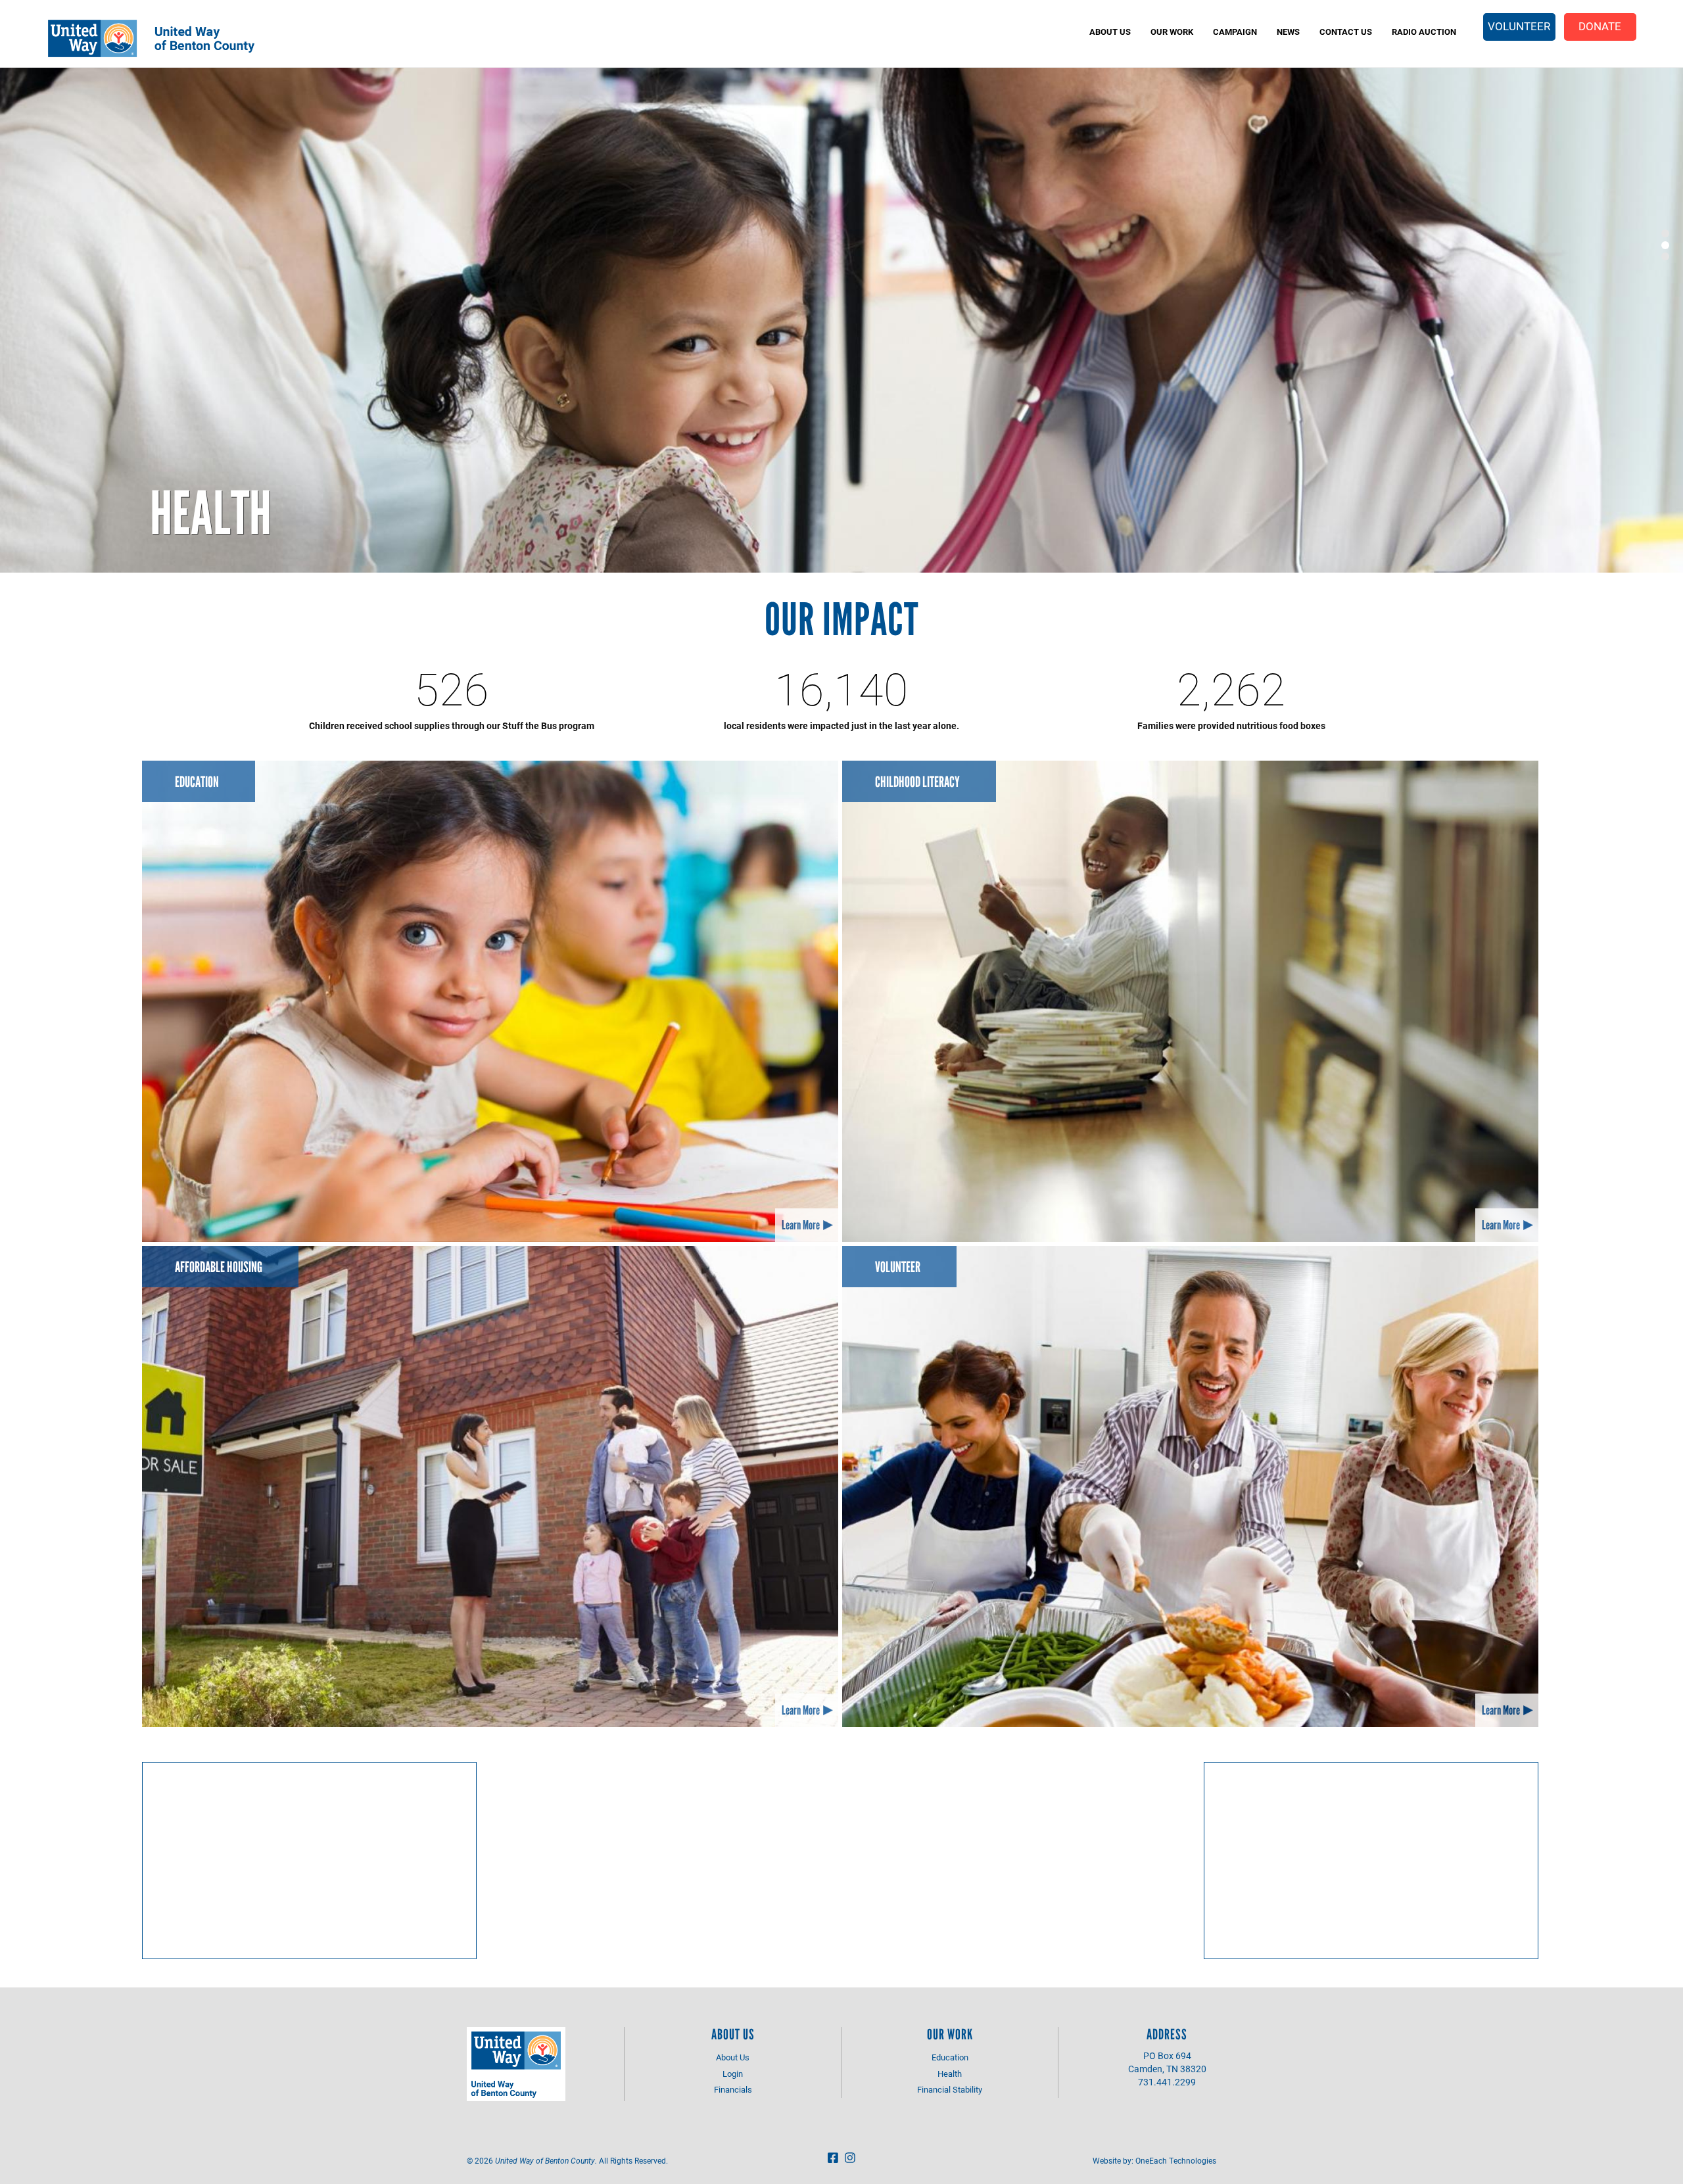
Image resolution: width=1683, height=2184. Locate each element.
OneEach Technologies (1176, 2160)
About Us (1110, 32)
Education (197, 782)
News (1288, 32)
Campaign (1235, 32)
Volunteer (1519, 26)
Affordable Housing (219, 1267)
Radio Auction (1424, 32)
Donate (1600, 26)
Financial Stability (950, 2089)
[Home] (172, 38)
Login (733, 2074)
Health (211, 513)
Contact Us (1346, 32)
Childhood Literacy (917, 782)
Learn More (801, 1225)
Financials (733, 2089)
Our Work (1172, 32)
